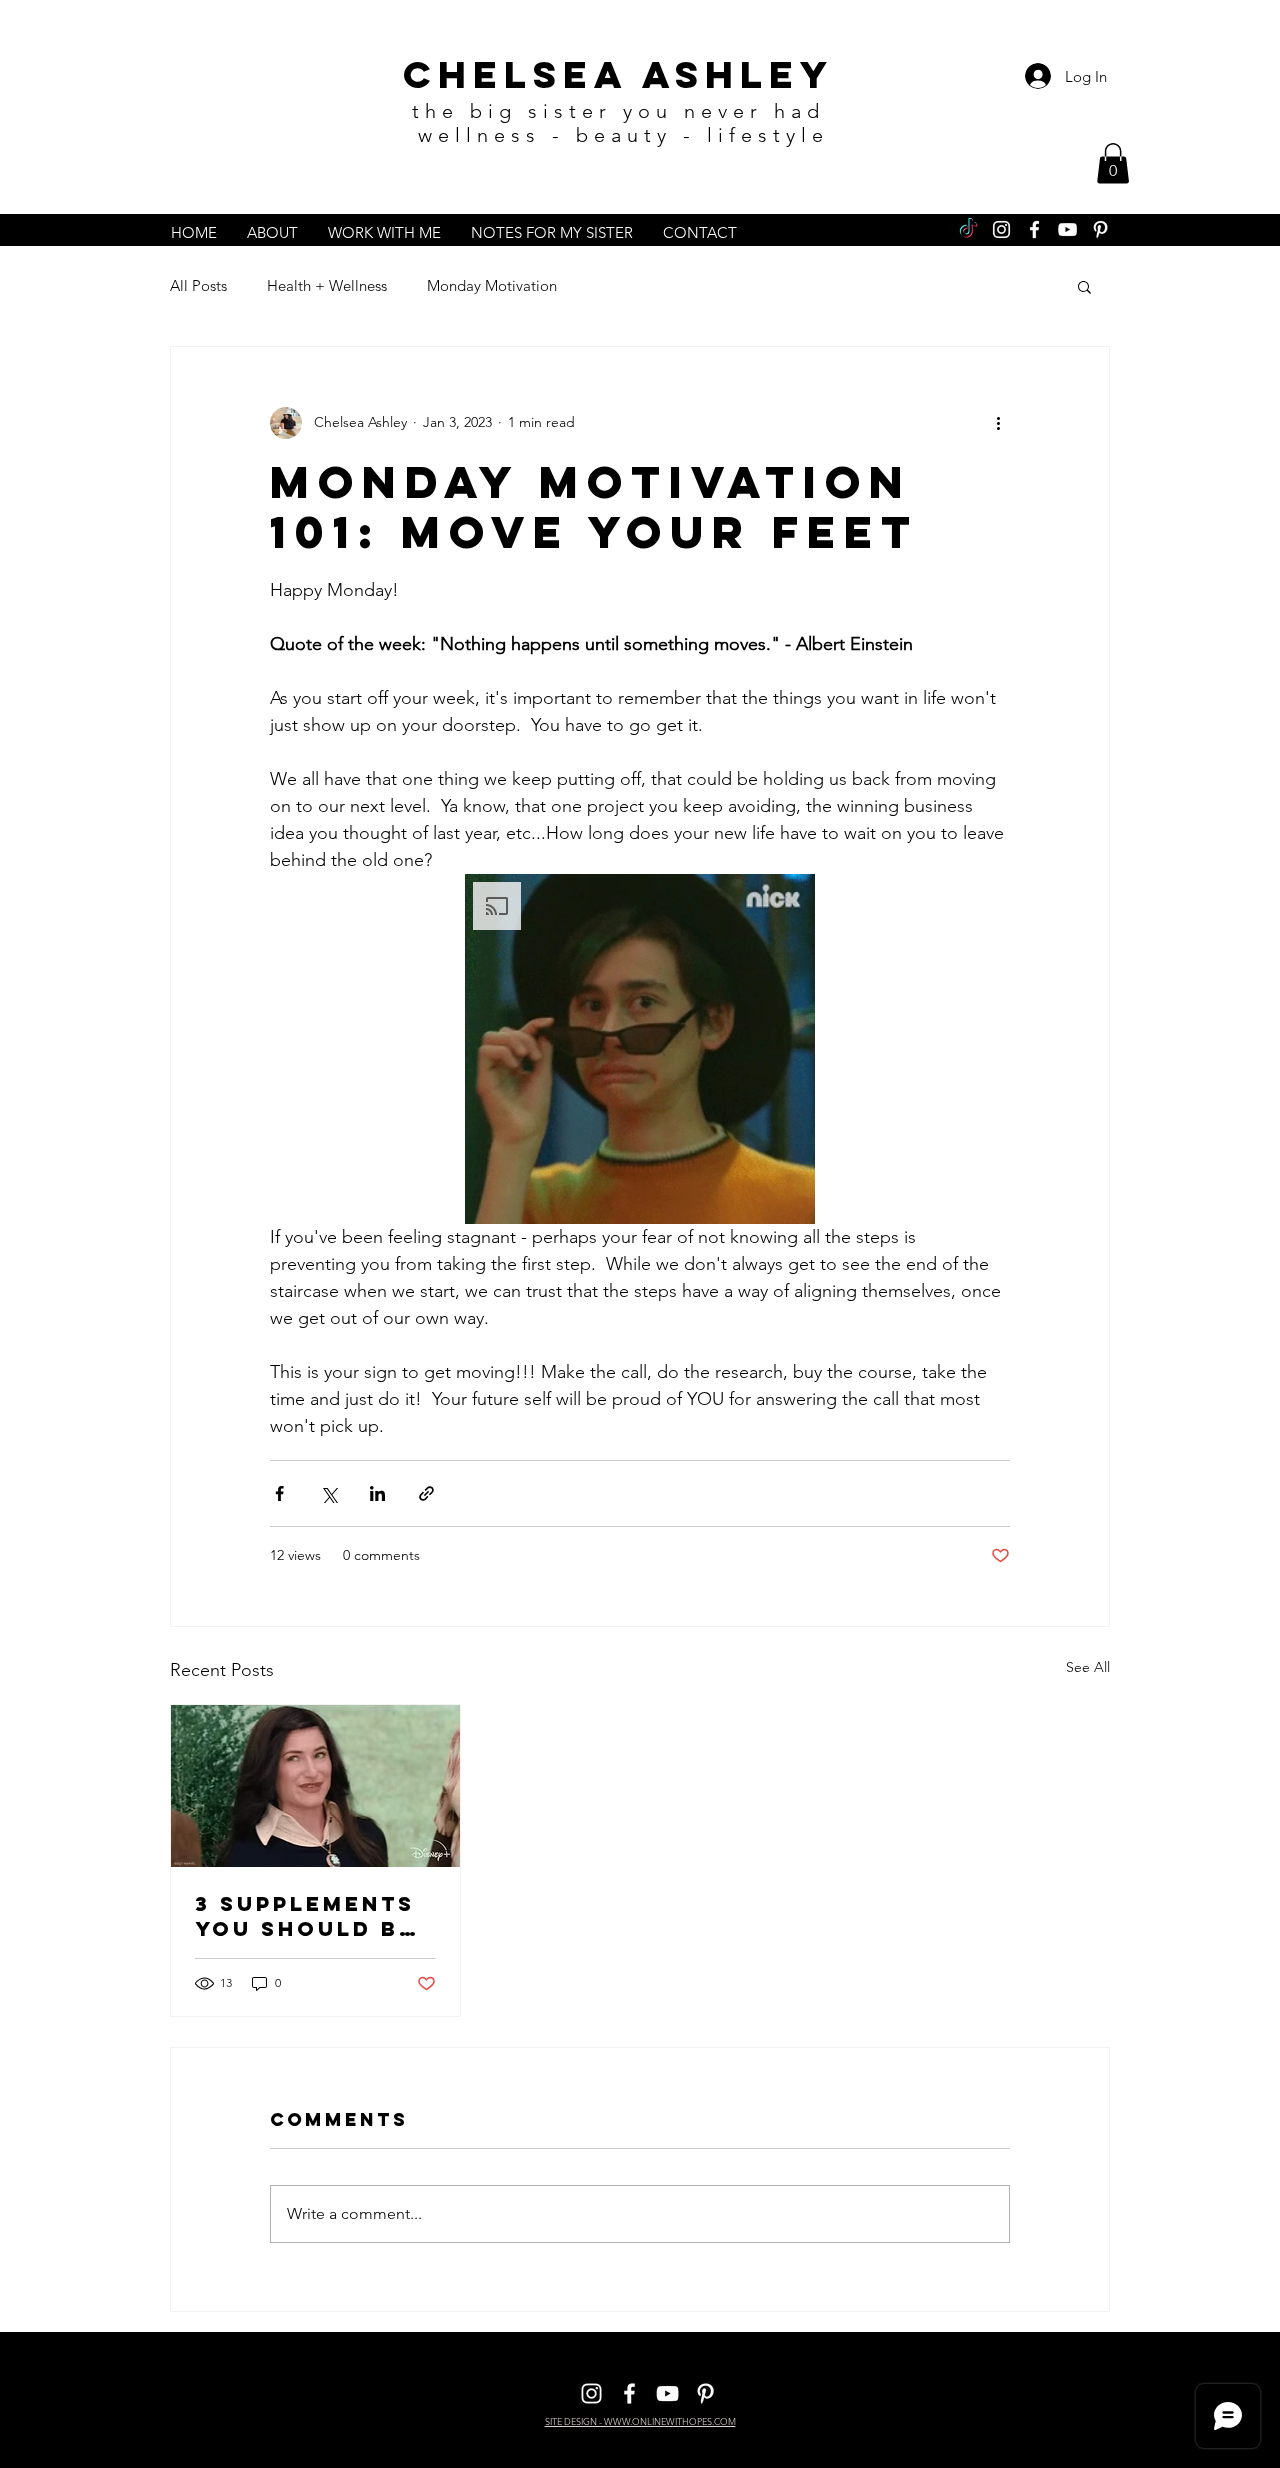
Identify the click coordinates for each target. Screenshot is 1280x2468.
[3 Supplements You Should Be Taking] (315, 1786)
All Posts (198, 285)
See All (1088, 1667)
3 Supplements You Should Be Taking (305, 1916)
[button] (1113, 163)
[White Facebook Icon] (1034, 229)
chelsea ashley (618, 74)
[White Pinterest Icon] (1100, 229)
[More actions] (998, 423)
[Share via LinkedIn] (377, 1493)
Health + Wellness (327, 285)
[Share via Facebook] (279, 1493)
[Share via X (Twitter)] (328, 1493)
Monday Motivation (492, 285)
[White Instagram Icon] (1001, 229)
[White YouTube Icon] (1067, 229)
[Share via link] (426, 1493)
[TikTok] (968, 229)
